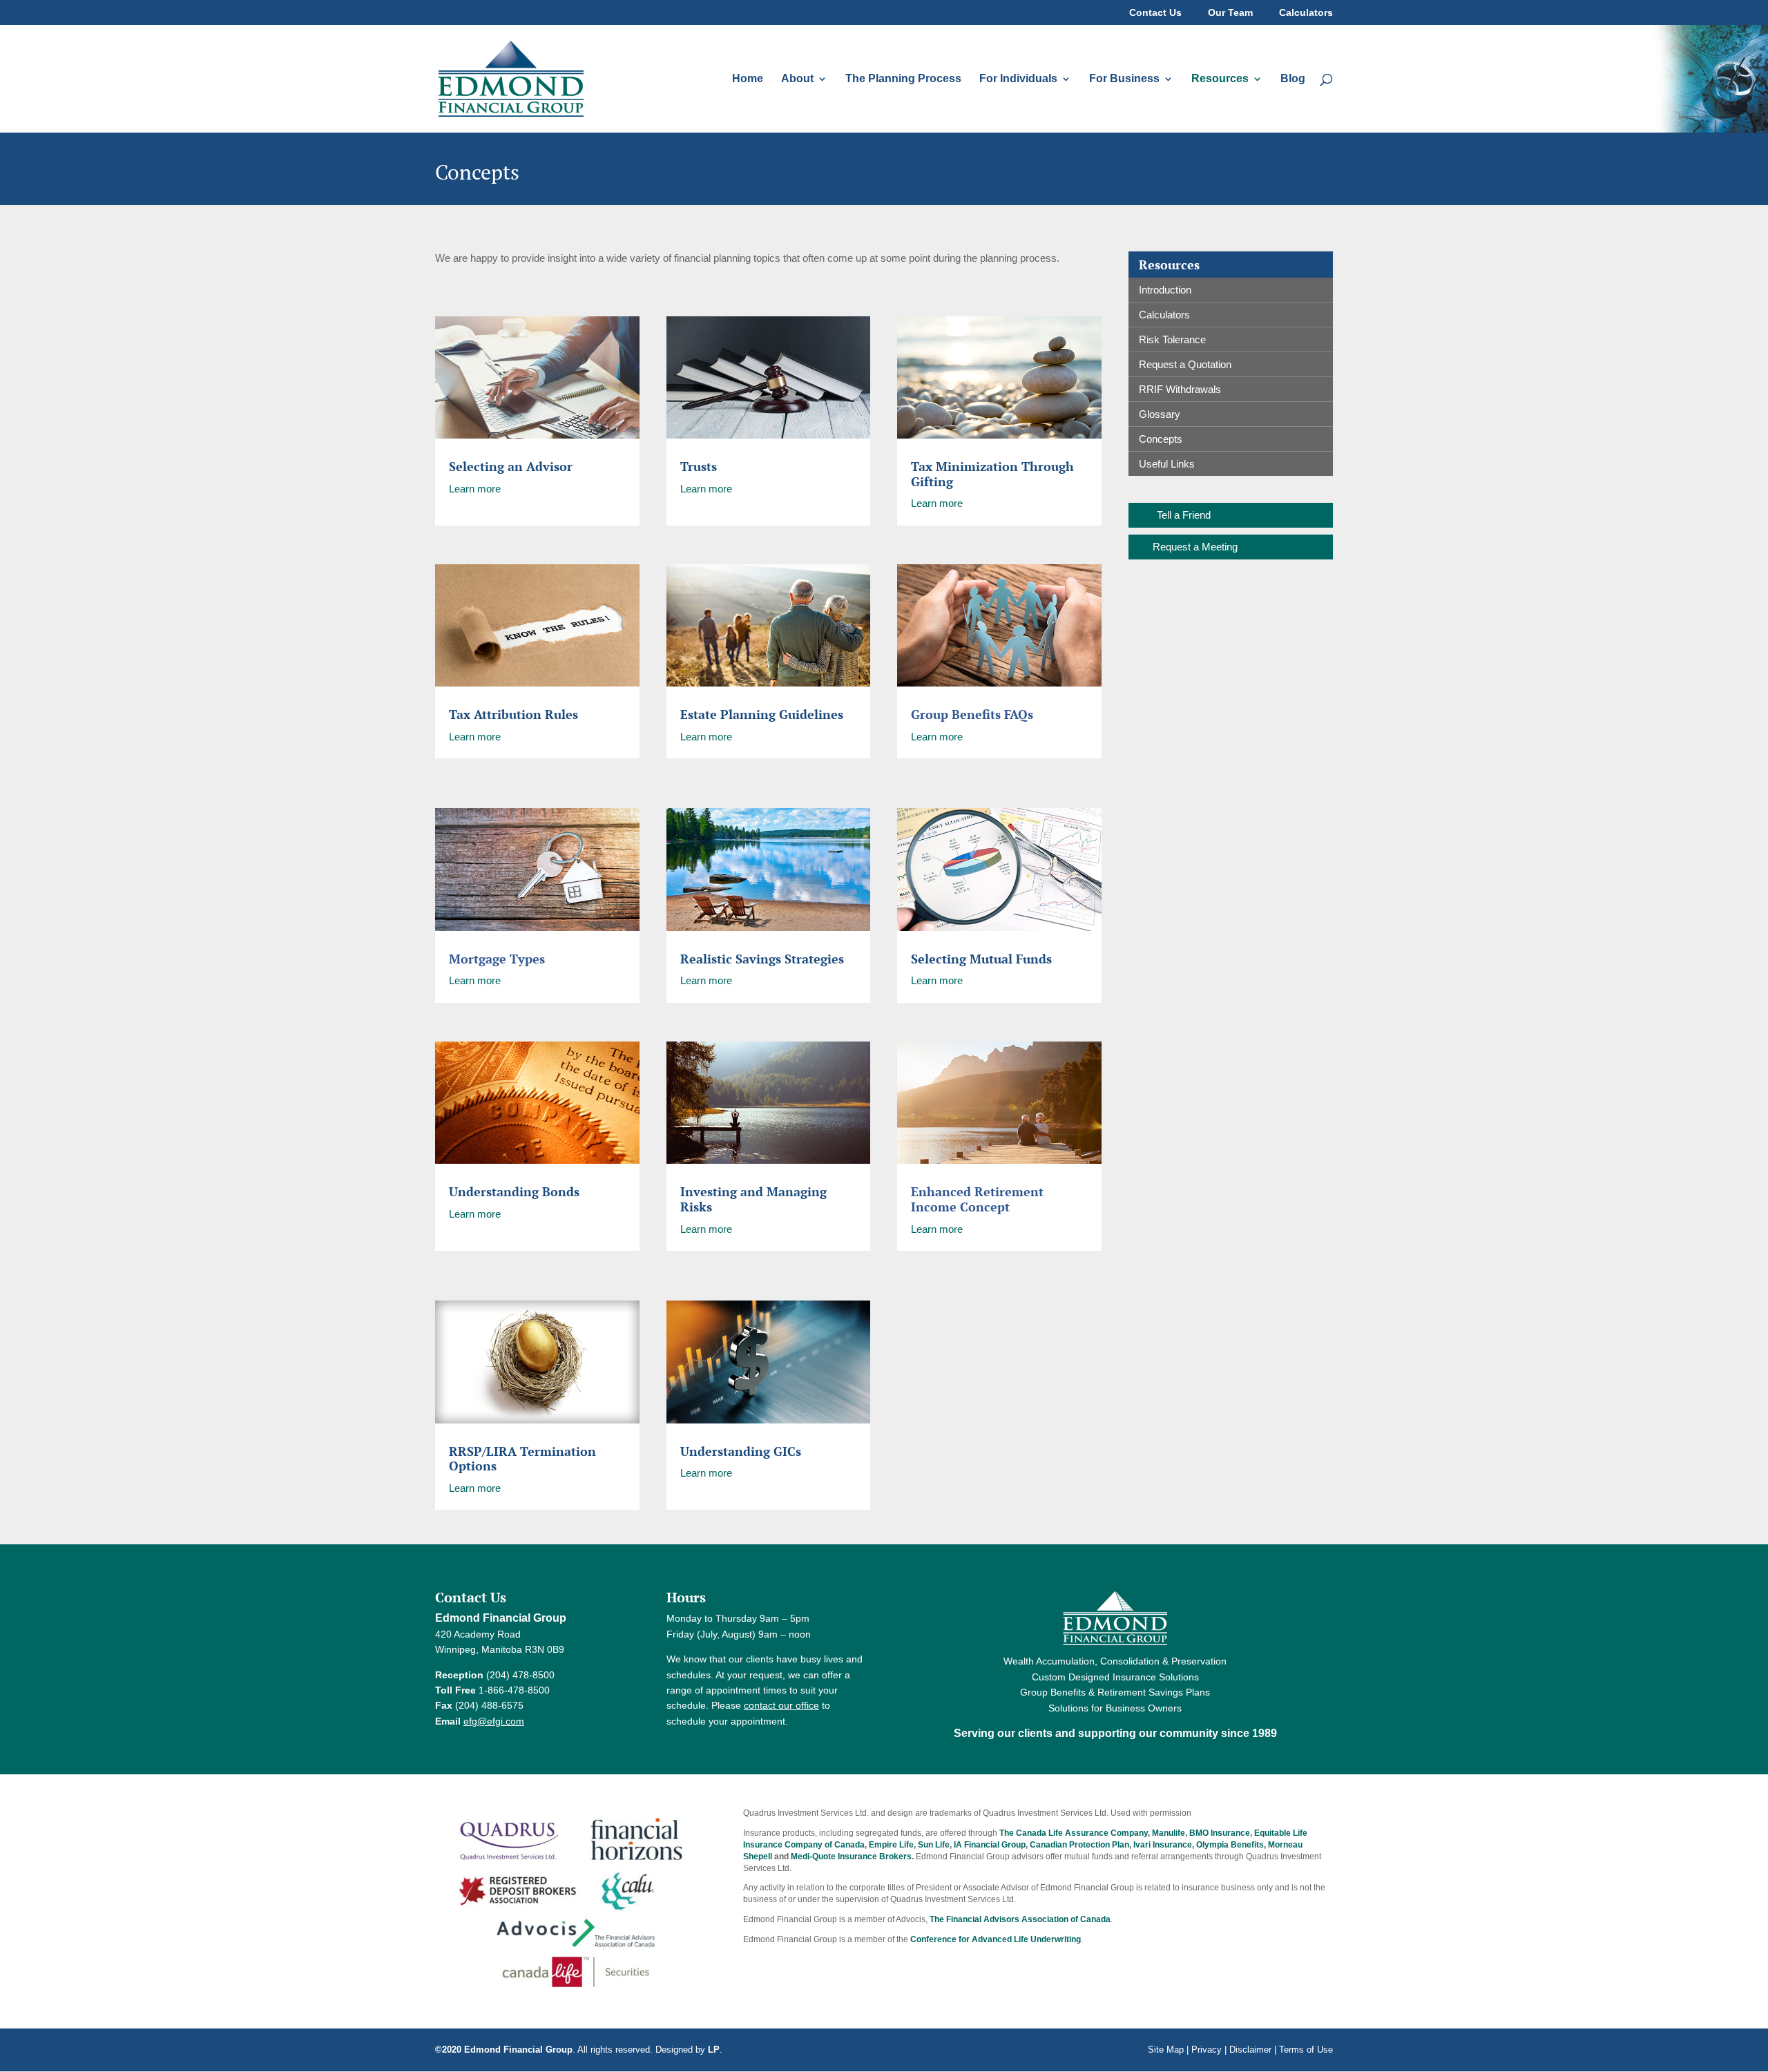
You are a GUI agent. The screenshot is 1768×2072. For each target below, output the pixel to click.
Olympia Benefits (1230, 1845)
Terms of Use (1306, 2050)
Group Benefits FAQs (972, 714)
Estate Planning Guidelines (762, 714)
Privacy (1207, 2050)
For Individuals (1018, 79)
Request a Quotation (1185, 364)
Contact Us (1155, 13)
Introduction (1165, 290)
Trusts (699, 466)
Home (748, 79)
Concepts (1161, 439)
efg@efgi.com (494, 1721)
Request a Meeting (1195, 547)
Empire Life (891, 1845)
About (797, 79)
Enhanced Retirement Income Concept (977, 1199)
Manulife (1169, 1833)
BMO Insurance (1220, 1833)
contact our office (781, 1705)
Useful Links (1167, 464)
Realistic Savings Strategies (762, 959)
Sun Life (934, 1845)
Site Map (1166, 2050)
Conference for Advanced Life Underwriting (996, 1939)
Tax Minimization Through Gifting (992, 474)
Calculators (1306, 13)
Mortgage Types (497, 959)
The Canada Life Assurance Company (1074, 1833)
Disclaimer (1250, 2050)
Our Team (1230, 13)
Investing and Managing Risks (753, 1199)
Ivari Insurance (1163, 1845)
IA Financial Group (990, 1845)
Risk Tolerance (1172, 339)
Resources (1220, 79)
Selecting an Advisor (511, 466)
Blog (1293, 79)
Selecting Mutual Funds (981, 959)
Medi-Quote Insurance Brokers (851, 1857)
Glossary (1160, 414)
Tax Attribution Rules (513, 714)
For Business (1124, 79)
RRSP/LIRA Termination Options (522, 1459)
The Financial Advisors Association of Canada (1020, 1919)
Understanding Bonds (514, 1191)
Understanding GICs (741, 1451)
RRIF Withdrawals (1180, 389)
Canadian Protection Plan (1079, 1845)
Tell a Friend (1184, 515)
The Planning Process (903, 79)
